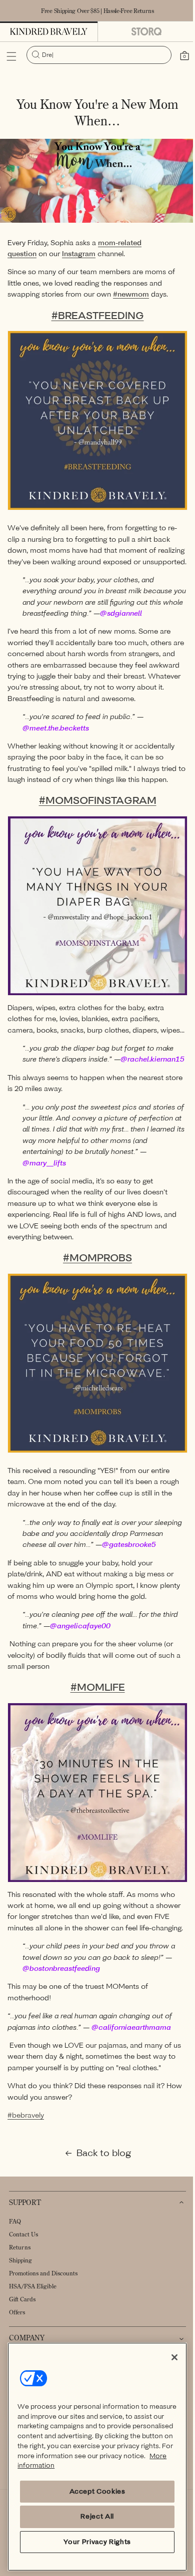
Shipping (20, 2283)
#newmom (131, 291)
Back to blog (100, 2176)
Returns (20, 2270)
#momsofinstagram (94, 801)
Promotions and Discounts (43, 2296)
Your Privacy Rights (93, 2542)
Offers (17, 2335)
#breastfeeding (94, 312)
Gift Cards (22, 2322)
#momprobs (94, 1273)
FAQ (15, 2244)
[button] (11, 56)
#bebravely (26, 2138)
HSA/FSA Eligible (33, 2309)
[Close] (167, 2357)
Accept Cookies (93, 2491)
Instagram (79, 251)
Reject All (93, 2516)
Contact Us (23, 2257)
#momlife (94, 1706)
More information (107, 2465)
